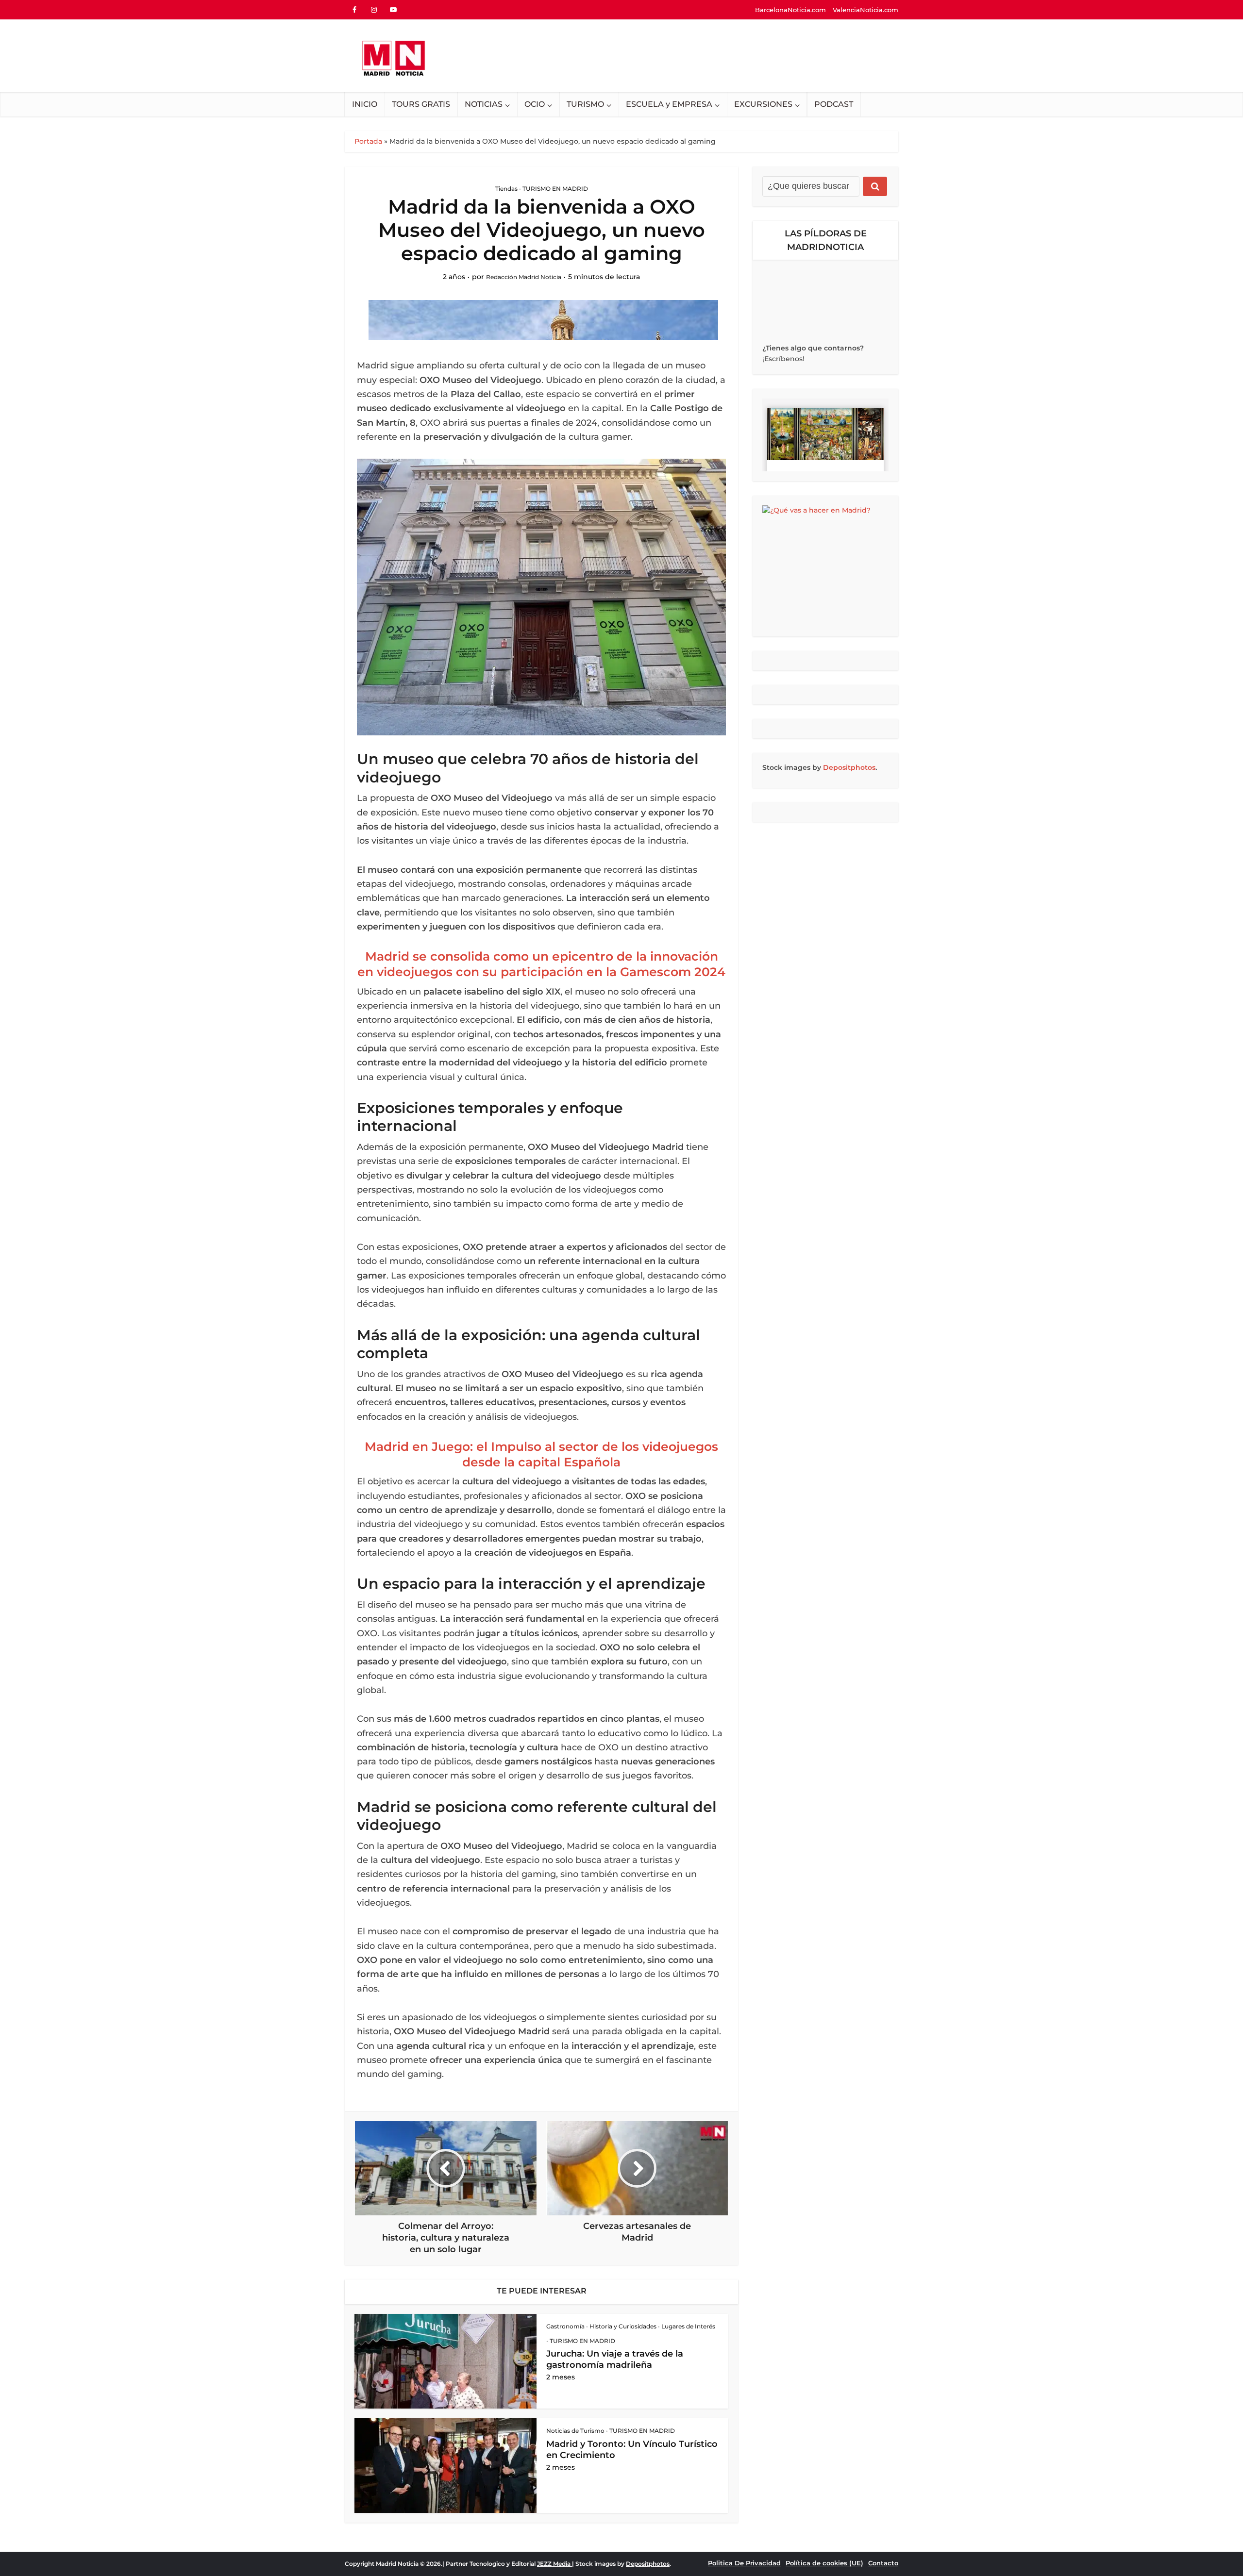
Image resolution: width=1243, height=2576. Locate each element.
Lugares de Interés (688, 2326)
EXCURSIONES (763, 104)
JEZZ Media (554, 2564)
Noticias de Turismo (575, 2431)
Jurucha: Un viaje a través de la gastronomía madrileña (615, 2359)
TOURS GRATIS (421, 104)
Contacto (883, 2563)
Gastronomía (565, 2326)
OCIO (535, 104)
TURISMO (585, 104)
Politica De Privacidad (744, 2563)
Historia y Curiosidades (623, 2326)
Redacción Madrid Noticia (524, 277)
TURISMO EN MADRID (555, 189)
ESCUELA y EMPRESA (669, 104)
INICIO (365, 104)
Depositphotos (849, 767)
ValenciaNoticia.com (865, 10)
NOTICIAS (484, 104)
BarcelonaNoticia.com (790, 10)
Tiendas (506, 189)
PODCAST (834, 104)
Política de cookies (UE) (824, 2563)
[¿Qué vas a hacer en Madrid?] (825, 566)
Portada (368, 141)
